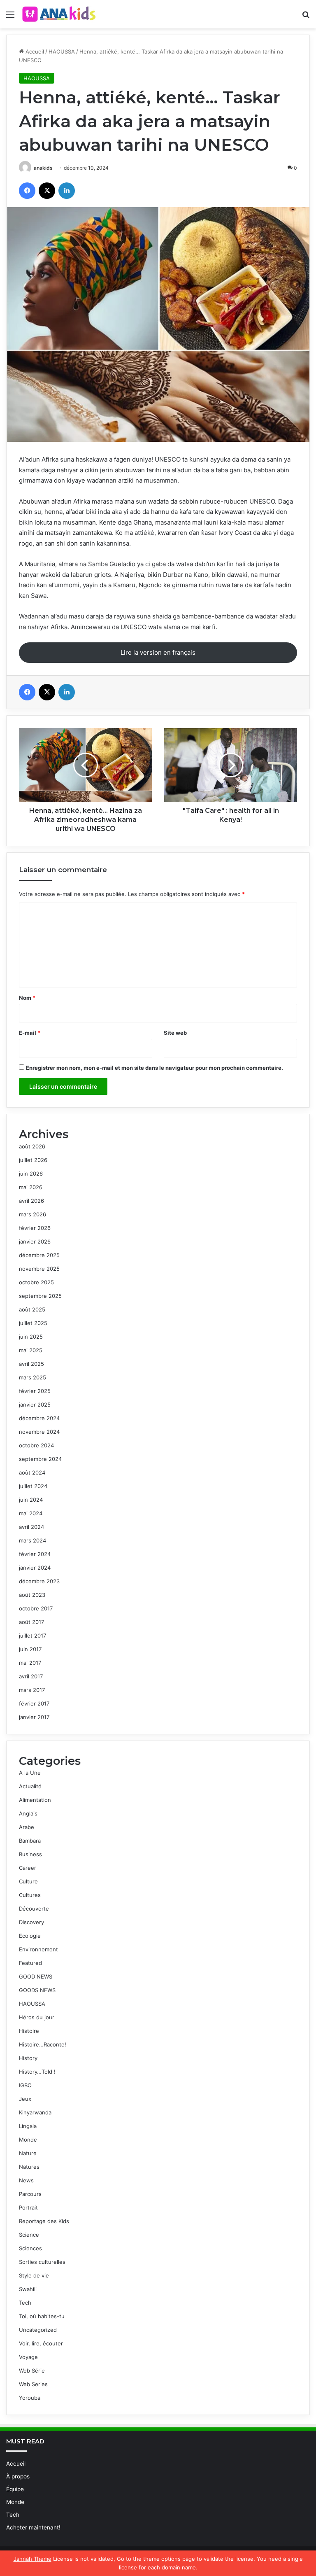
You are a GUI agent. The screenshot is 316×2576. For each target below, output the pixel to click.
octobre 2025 (36, 1282)
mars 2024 (33, 1540)
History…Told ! (37, 2072)
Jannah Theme (33, 2559)
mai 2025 (31, 1350)
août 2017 (31, 1622)
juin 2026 (31, 1174)
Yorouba (30, 2398)
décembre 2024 (39, 1418)
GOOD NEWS (36, 1976)
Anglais (28, 1813)
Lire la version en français (158, 652)
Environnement (38, 1949)
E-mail (30, 1033)
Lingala (28, 2126)
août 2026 (32, 1146)
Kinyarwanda (35, 2112)
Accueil (34, 51)
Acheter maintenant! (33, 2527)
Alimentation (35, 1800)
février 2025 (35, 1391)
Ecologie (30, 1936)
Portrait (28, 2207)
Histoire (29, 2031)
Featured (30, 1963)
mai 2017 (30, 1663)
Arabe (27, 1827)
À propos (18, 2476)
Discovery (31, 1922)
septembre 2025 (40, 1296)
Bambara (30, 1841)
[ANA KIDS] (60, 14)
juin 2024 (31, 1500)
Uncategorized (38, 2330)
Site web (175, 1033)
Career (28, 1868)
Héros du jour (37, 2017)
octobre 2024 (36, 1445)
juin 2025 (31, 1337)
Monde (28, 2140)
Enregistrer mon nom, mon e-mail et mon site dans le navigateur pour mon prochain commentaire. (155, 1068)
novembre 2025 (39, 1269)
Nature (28, 2153)
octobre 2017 (36, 1608)
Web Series (33, 2384)
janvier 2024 (35, 1568)
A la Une (30, 1773)
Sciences (30, 2248)
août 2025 (32, 1309)
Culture (28, 1881)
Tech (25, 2303)
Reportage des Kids (44, 2221)
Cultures (30, 1895)
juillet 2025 (33, 1323)
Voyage (28, 2357)
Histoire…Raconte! (43, 2044)
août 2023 (32, 1595)
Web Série (32, 2371)
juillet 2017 (33, 1636)
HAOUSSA (62, 51)
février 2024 (35, 1554)
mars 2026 (33, 1214)
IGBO (25, 2085)
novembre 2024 (39, 1432)
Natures (29, 2167)
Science (29, 2235)
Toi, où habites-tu (42, 2316)
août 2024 (32, 1472)
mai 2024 (31, 1513)
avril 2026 (31, 1201)
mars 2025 (33, 1377)
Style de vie (34, 2275)
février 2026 (35, 1228)
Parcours (30, 2194)
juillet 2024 (33, 1486)
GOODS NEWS (37, 1990)
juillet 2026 (33, 1160)
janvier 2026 (35, 1241)
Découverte (34, 1909)
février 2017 (34, 1703)
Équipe (15, 2489)
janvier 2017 (34, 1717)
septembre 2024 (40, 1459)
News (26, 2180)
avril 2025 (31, 1364)
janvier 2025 (35, 1405)
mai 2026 (31, 1187)
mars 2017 (32, 1690)
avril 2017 (31, 1676)
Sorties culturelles (42, 2262)
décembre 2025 (39, 1255)
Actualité (30, 1786)
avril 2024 (31, 1527)
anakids (43, 168)
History (28, 2058)
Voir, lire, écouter (41, 2343)
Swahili (28, 2289)
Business (30, 1854)
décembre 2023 (39, 1581)
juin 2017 (30, 1649)
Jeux (25, 2099)
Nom (27, 998)
